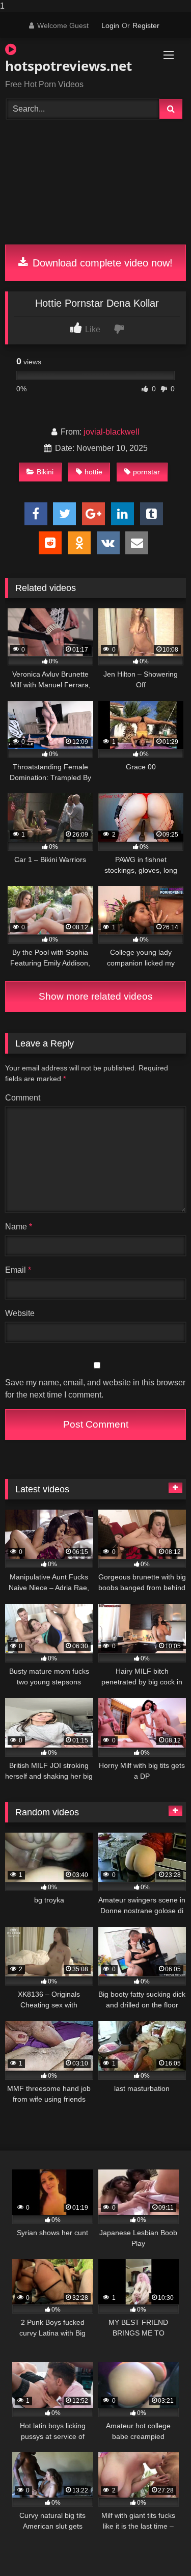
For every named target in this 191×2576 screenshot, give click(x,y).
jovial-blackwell (112, 432)
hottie (93, 472)
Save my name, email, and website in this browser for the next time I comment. (95, 1389)
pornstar (146, 472)
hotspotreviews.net (67, 66)
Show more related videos (96, 996)
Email (18, 1270)
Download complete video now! (101, 263)
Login (110, 25)
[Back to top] (159, 2548)
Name (19, 1227)
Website (20, 1313)
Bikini (45, 472)
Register (146, 25)
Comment (23, 1098)
